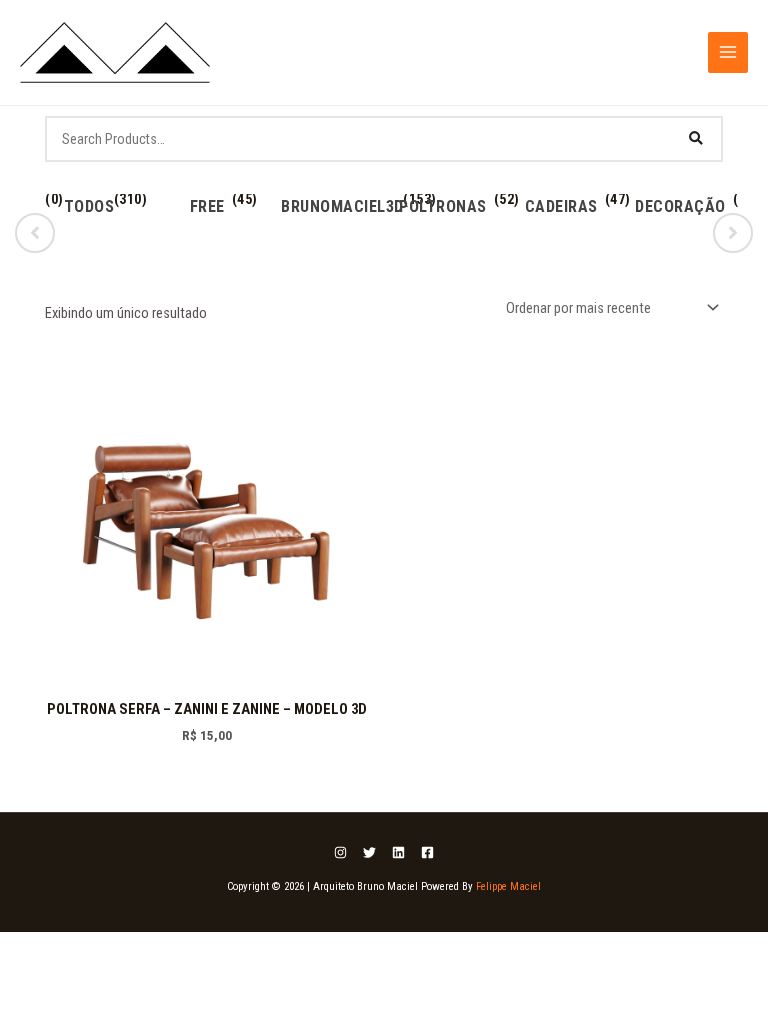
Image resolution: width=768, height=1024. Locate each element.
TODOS (89, 206)
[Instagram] (340, 852)
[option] (89, 222)
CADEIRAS (561, 206)
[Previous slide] (35, 233)
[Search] (696, 139)
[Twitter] (369, 852)
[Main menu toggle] (728, 52)
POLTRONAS (443, 206)
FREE (207, 206)
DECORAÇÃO (680, 206)
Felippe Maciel (508, 886)
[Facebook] (427, 852)
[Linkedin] (398, 852)
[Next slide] (733, 233)
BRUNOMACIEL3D (342, 206)
